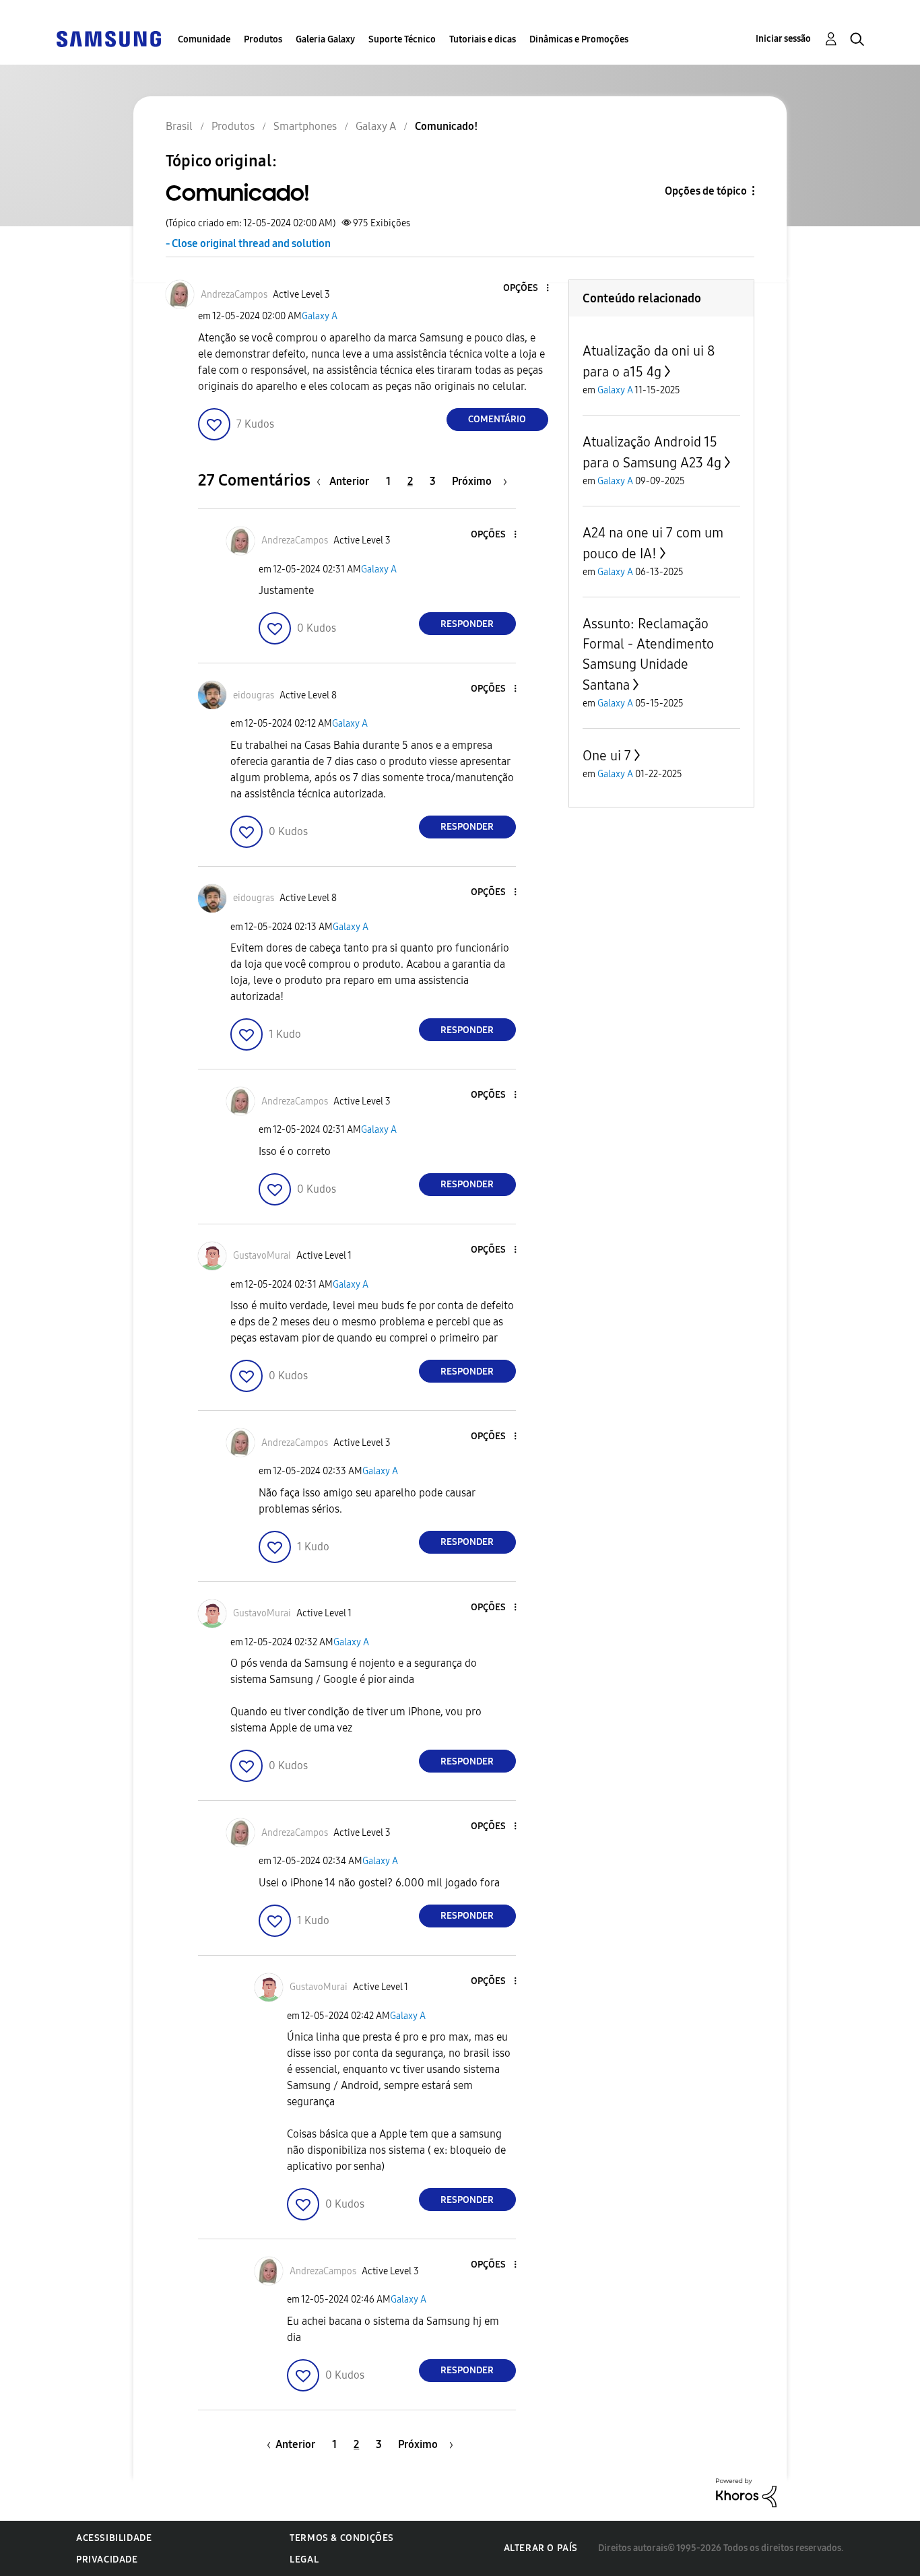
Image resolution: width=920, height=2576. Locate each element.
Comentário (497, 419)
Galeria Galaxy (325, 39)
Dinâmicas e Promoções (579, 39)
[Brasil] (108, 38)
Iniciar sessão (783, 39)
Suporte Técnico (402, 39)
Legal (304, 2560)
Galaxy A (320, 316)
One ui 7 (607, 756)
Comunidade (204, 39)
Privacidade (107, 2560)
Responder (467, 624)
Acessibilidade (114, 2538)
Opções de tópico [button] (706, 191)
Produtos (263, 39)
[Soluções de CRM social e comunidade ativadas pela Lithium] (746, 2492)
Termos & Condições (342, 2538)
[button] (525, 289)
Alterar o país (541, 2548)
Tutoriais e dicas (483, 39)
